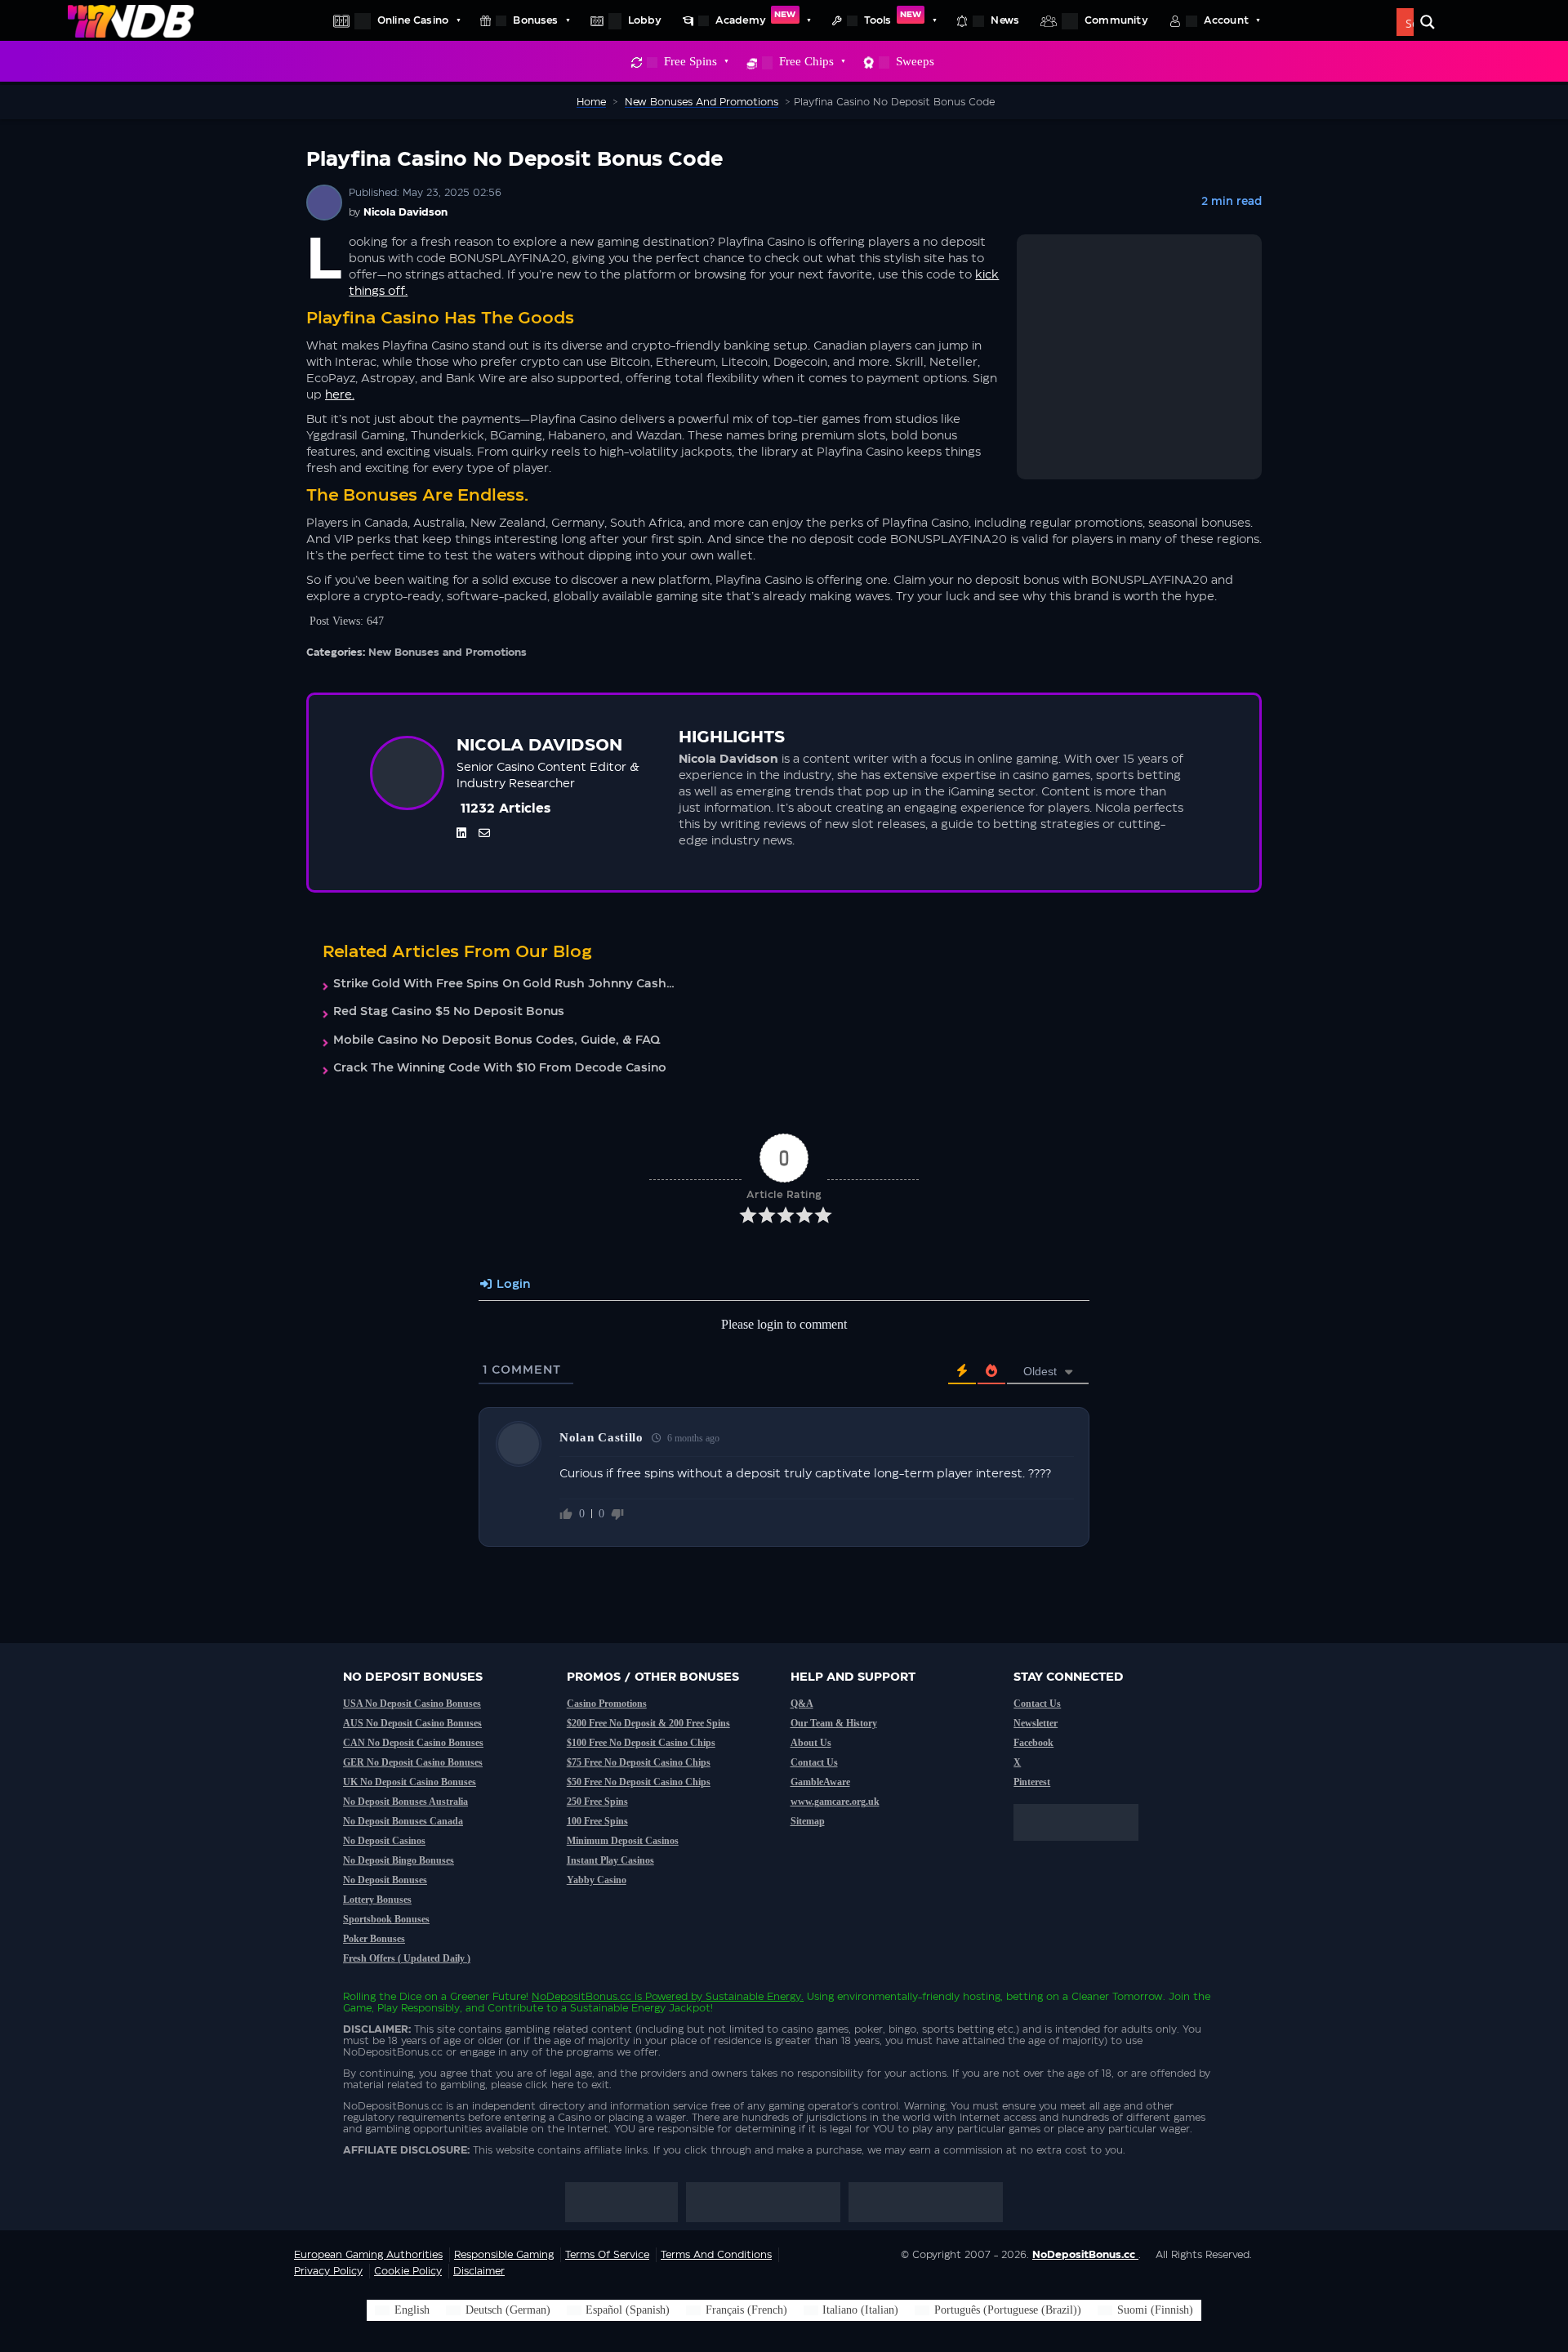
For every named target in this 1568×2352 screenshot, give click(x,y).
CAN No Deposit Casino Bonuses (413, 1743)
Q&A (802, 1704)
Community (1116, 20)
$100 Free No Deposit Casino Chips (641, 1743)
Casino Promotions (607, 1704)
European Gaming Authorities (368, 2255)
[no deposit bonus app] (1084, 1849)
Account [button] (1226, 20)
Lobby (645, 20)
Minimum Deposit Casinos (623, 1841)
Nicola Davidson (405, 212)
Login (512, 1285)
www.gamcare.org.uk (835, 1802)
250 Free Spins (597, 1802)
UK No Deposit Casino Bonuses (410, 1782)
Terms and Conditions (716, 2255)
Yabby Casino (597, 1880)
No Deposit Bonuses (385, 1880)
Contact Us (814, 1762)
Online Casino (413, 20)
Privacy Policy (328, 2271)
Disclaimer (479, 2271)
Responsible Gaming (504, 2255)
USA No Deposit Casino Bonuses (412, 1704)
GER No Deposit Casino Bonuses (413, 1762)
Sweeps (915, 61)
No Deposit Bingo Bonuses (399, 1860)
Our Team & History (834, 1723)
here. (340, 395)
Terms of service (607, 2255)
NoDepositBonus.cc (581, 1997)
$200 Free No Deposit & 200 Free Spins (648, 1723)
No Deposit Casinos (384, 1841)
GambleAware (820, 1782)
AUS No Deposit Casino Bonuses (412, 1723)
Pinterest (1032, 1782)
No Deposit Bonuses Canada (403, 1821)
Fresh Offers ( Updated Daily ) (407, 1958)
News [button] (1005, 20)
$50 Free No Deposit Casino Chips (639, 1782)
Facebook (1033, 1743)
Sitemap (808, 1821)
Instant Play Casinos (610, 1860)
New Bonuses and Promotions (448, 653)
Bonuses (535, 20)
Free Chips (806, 61)
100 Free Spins (597, 1821)
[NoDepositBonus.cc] (131, 20)
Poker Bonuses (374, 1939)
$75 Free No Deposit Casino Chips (639, 1762)
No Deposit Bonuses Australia (405, 1802)
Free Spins (690, 61)
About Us (811, 1743)
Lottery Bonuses (377, 1900)
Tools (893, 18)
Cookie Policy (408, 2271)
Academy (756, 18)
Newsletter (1036, 1723)
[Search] (1428, 22)
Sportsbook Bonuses (386, 1919)
